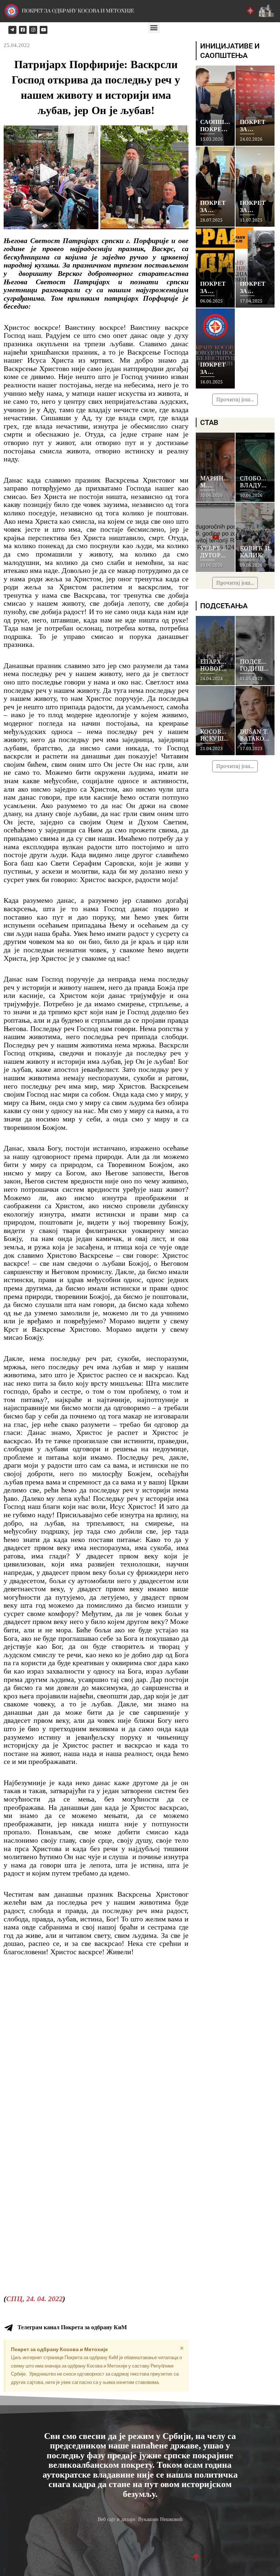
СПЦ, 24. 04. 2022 (34, 2299)
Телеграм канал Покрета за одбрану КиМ (72, 2327)
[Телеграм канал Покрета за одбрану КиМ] (8, 2328)
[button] (154, 27)
